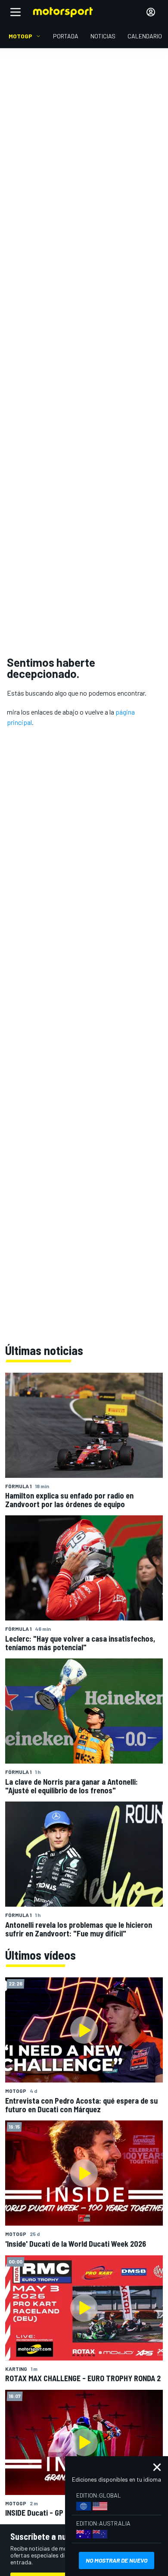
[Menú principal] (16, 12)
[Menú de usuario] (151, 12)
